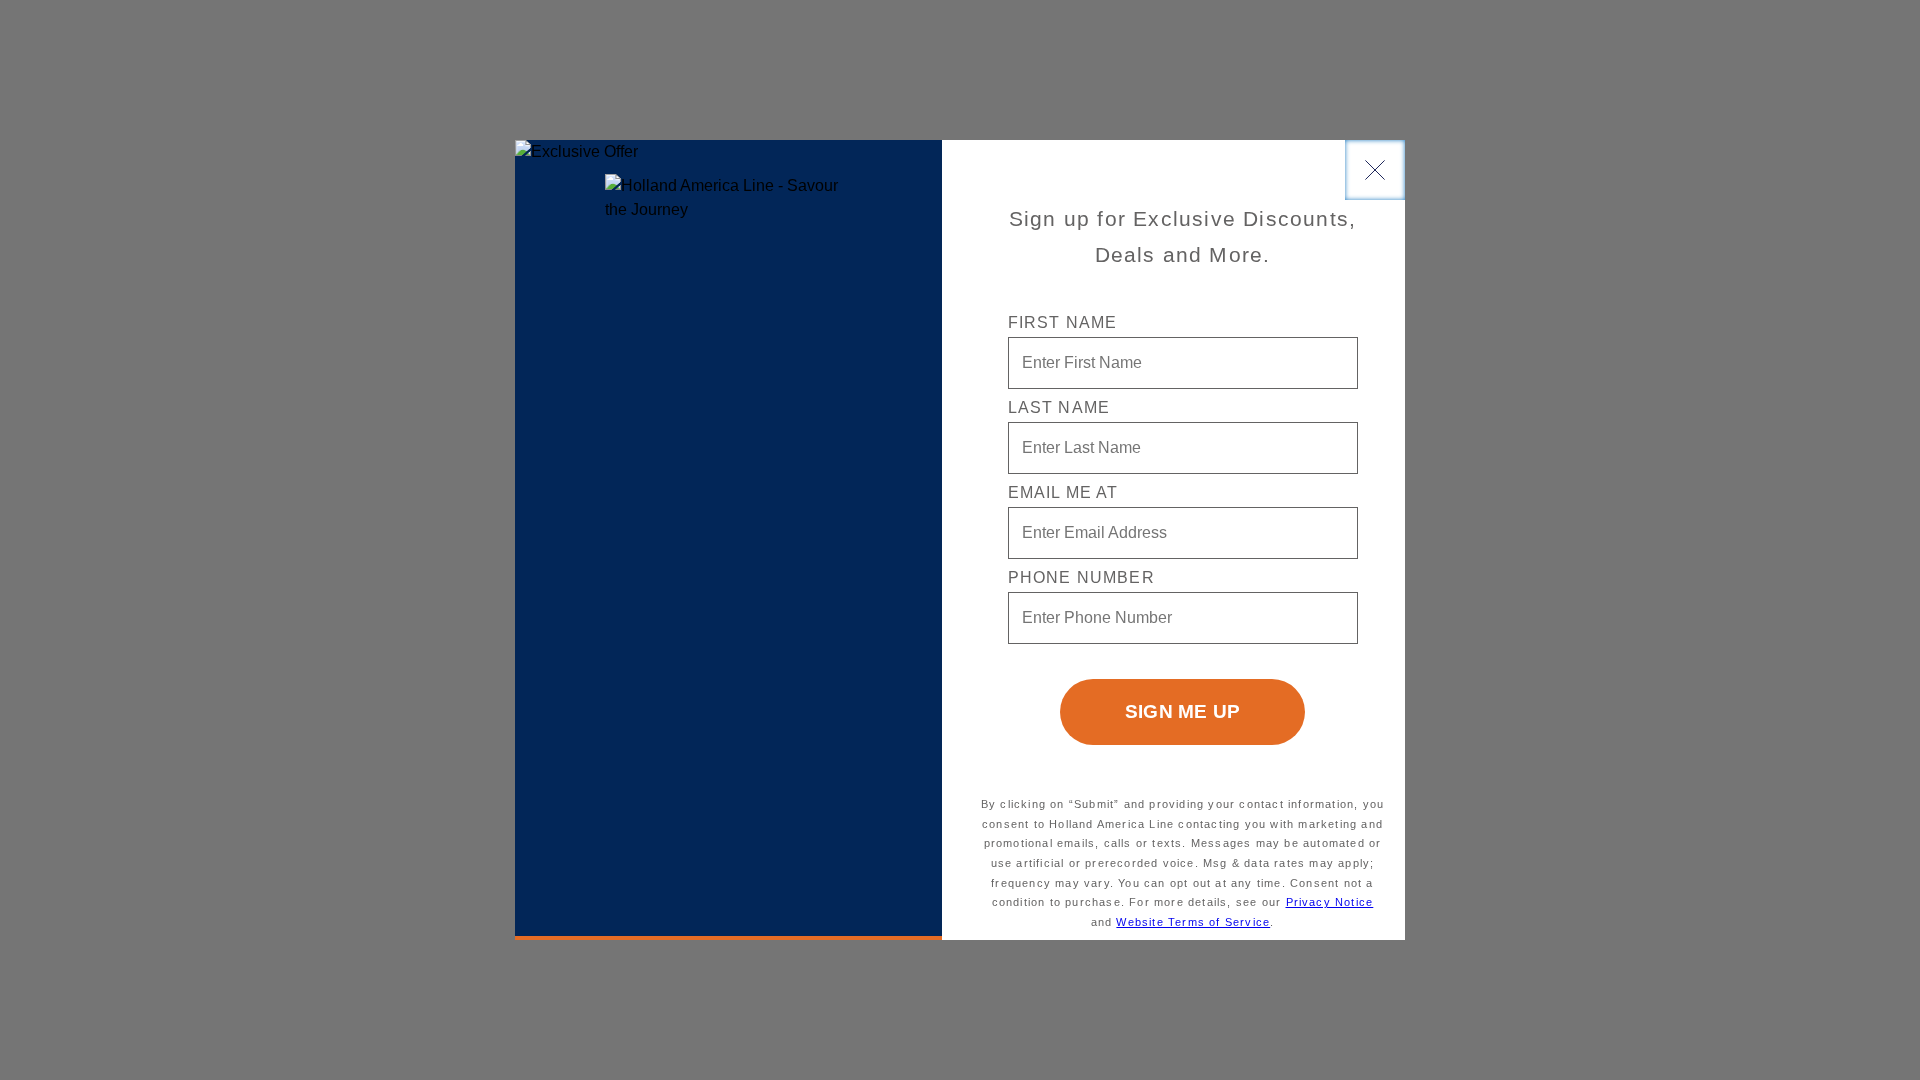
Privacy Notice (1330, 902)
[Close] (1375, 170)
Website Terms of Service (1193, 922)
